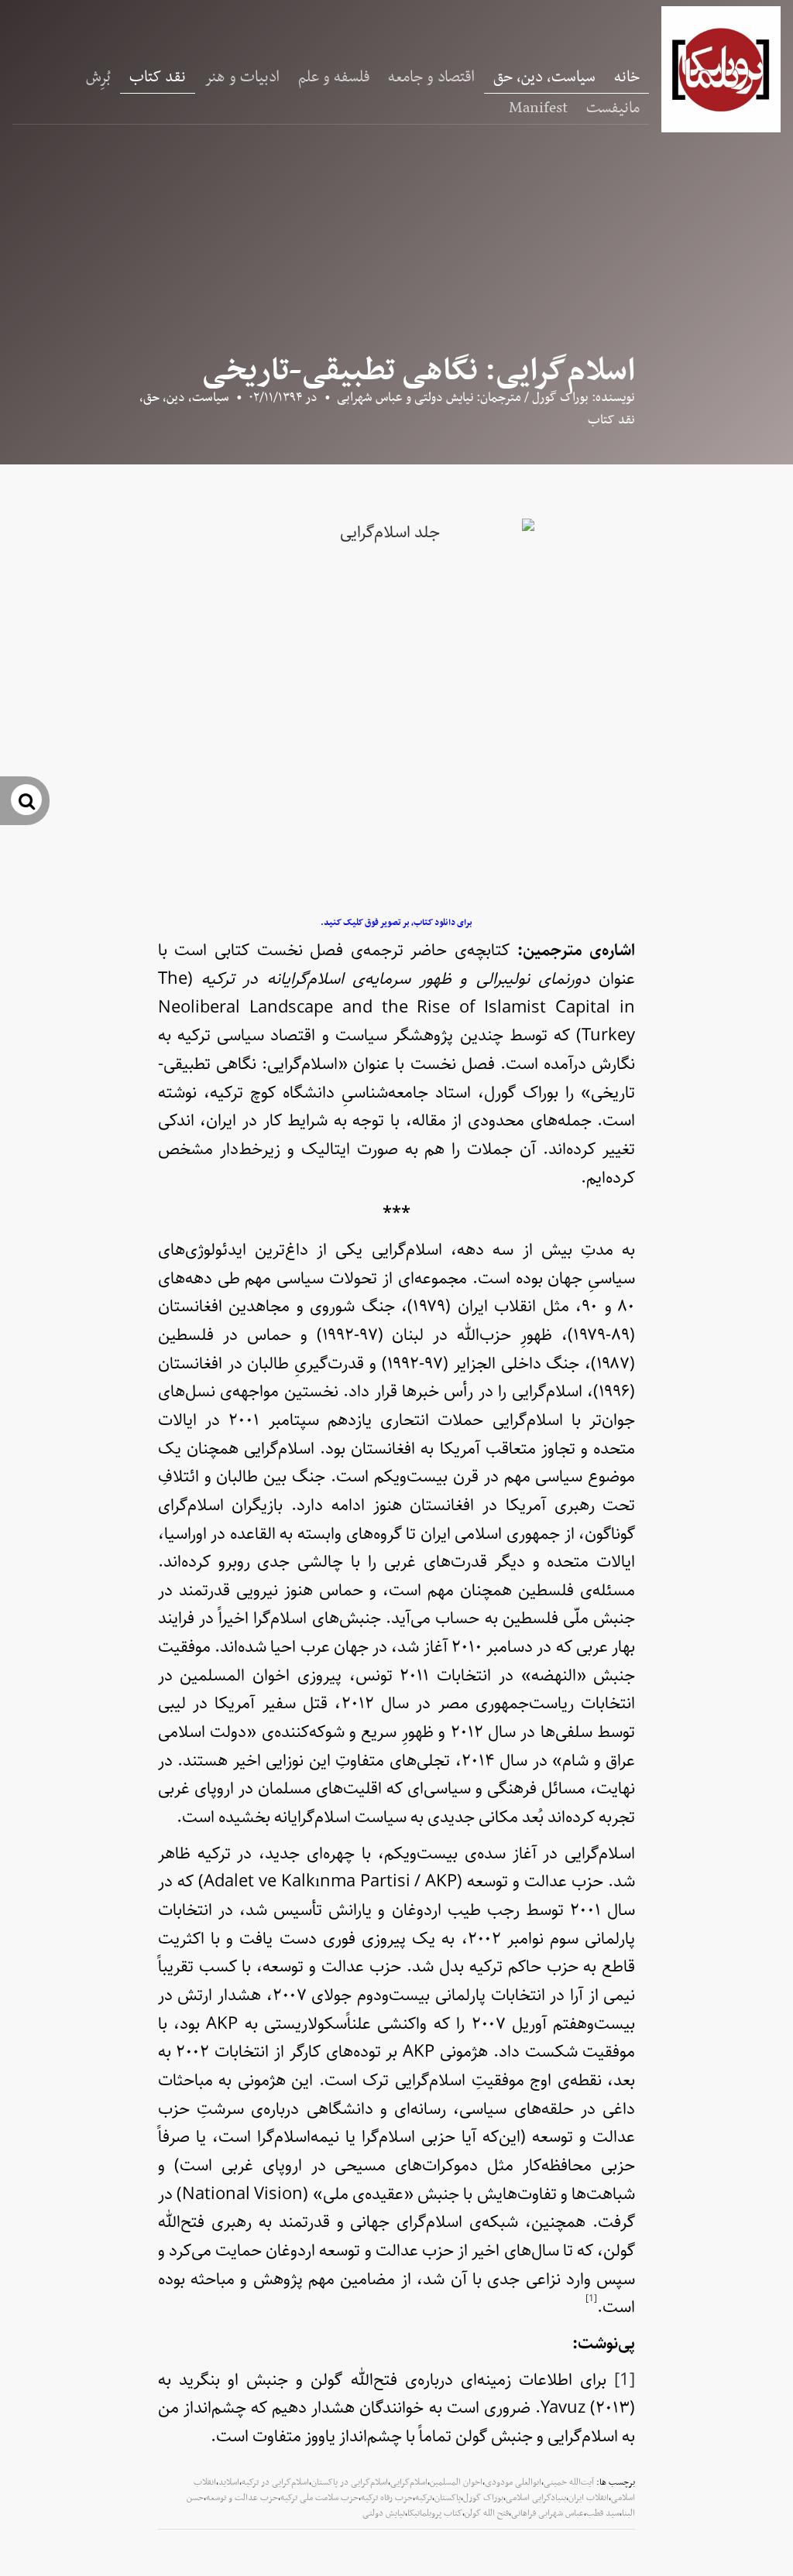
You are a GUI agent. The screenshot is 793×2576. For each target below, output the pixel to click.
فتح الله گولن (487, 2513)
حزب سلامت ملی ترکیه (319, 2498)
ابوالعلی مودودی (513, 2482)
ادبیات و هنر (242, 77)
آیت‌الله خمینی (569, 2482)
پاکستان (448, 2498)
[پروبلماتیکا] (721, 69)
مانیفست (613, 108)
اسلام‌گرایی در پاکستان (350, 2482)
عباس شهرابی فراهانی (548, 2513)
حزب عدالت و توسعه (242, 2498)
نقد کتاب (158, 77)
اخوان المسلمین (456, 2482)
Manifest (538, 108)
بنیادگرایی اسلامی (536, 2498)
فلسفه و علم (334, 77)
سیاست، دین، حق (544, 77)
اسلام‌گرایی (409, 2482)
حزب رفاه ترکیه (387, 2498)
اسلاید (229, 2482)
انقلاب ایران (589, 2498)
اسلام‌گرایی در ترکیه (275, 2482)
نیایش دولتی (384, 2513)
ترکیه (424, 2498)
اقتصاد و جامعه (431, 77)
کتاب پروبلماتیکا (435, 2513)
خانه (627, 77)
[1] (625, 2380)
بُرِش (98, 77)
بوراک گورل (483, 2498)
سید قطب (603, 2513)
